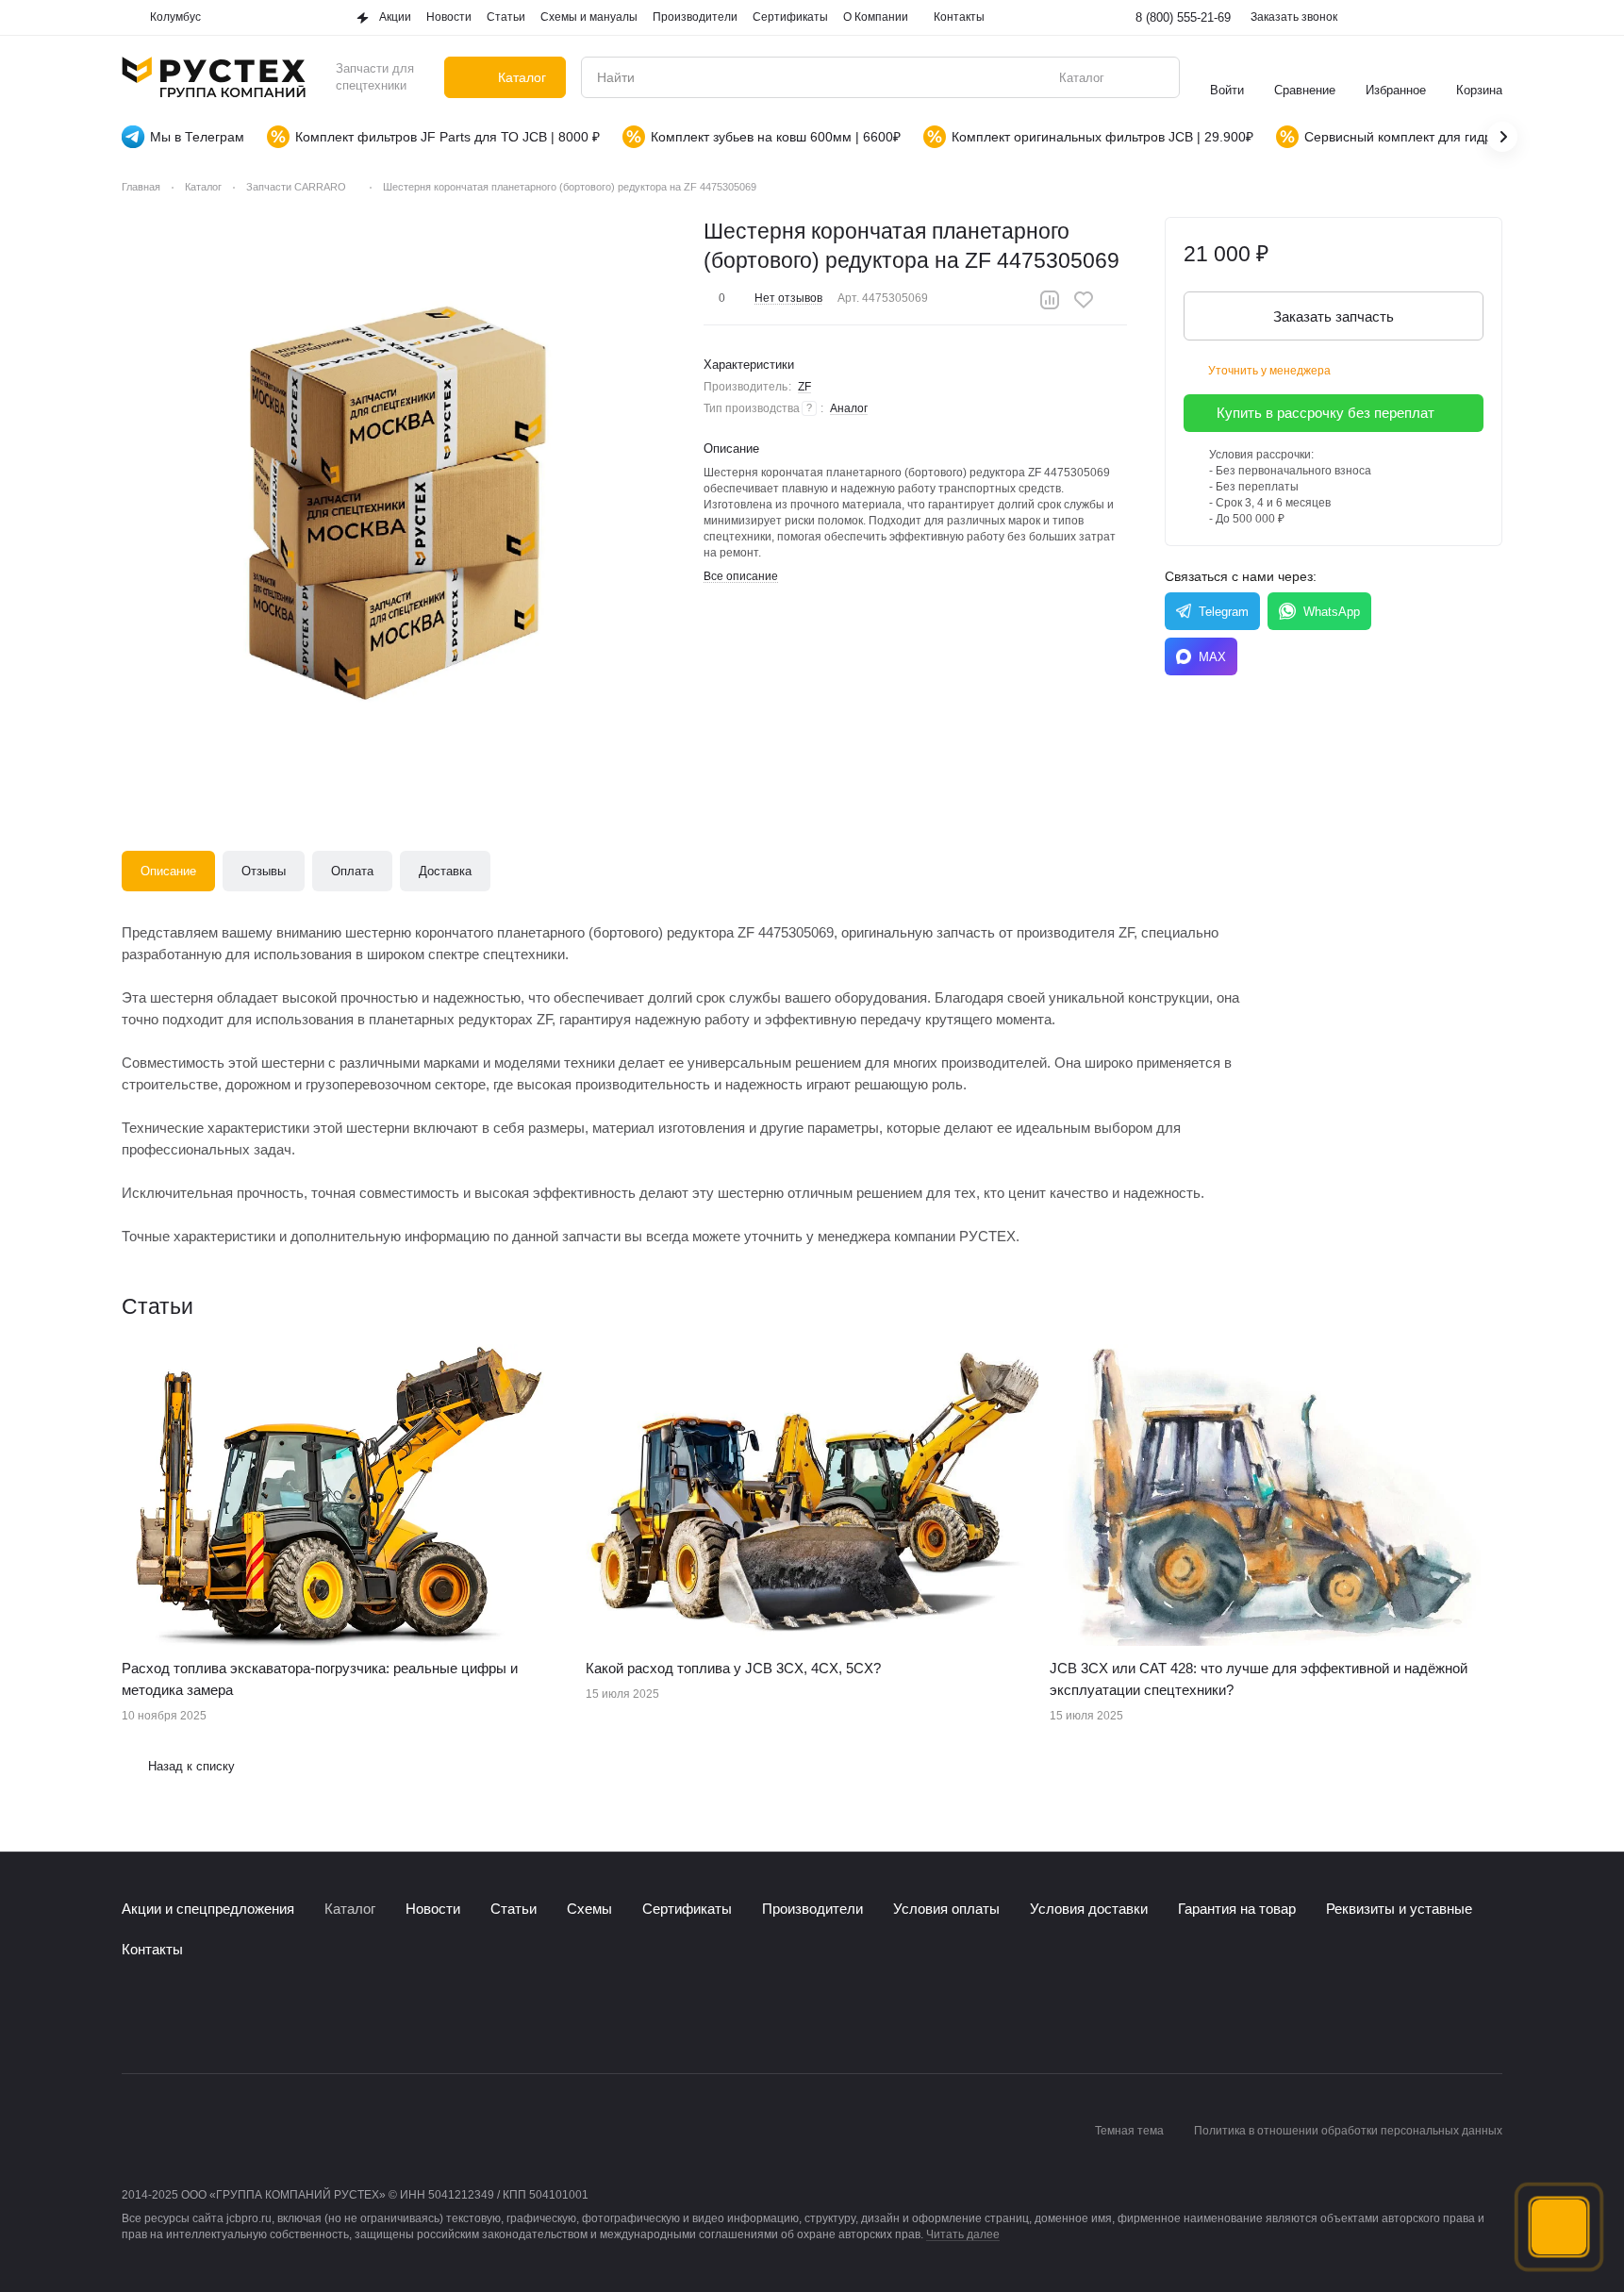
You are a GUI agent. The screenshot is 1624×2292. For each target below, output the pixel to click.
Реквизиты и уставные (1399, 1909)
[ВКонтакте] (133, 2017)
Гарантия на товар (1237, 1909)
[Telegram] (171, 2017)
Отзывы (264, 871)
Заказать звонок (1294, 17)
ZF (804, 387)
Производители (812, 1909)
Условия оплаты (946, 1909)
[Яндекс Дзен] (246, 2017)
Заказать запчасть (1334, 316)
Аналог (849, 408)
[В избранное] (1084, 300)
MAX (1212, 657)
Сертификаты (687, 1909)
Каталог (350, 1909)
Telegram (1224, 612)
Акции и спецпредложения (208, 1909)
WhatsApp (1332, 612)
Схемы (589, 1909)
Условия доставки (1089, 1909)
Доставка (445, 871)
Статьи (514, 1909)
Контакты (152, 1949)
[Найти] (1155, 77)
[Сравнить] (1050, 300)
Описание (168, 871)
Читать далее (963, 2234)
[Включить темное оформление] (1491, 18)
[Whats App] (208, 2017)
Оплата (352, 871)
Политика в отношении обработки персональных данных (1348, 2131)
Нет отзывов (788, 298)
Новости (433, 1909)
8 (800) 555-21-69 (1183, 17)
